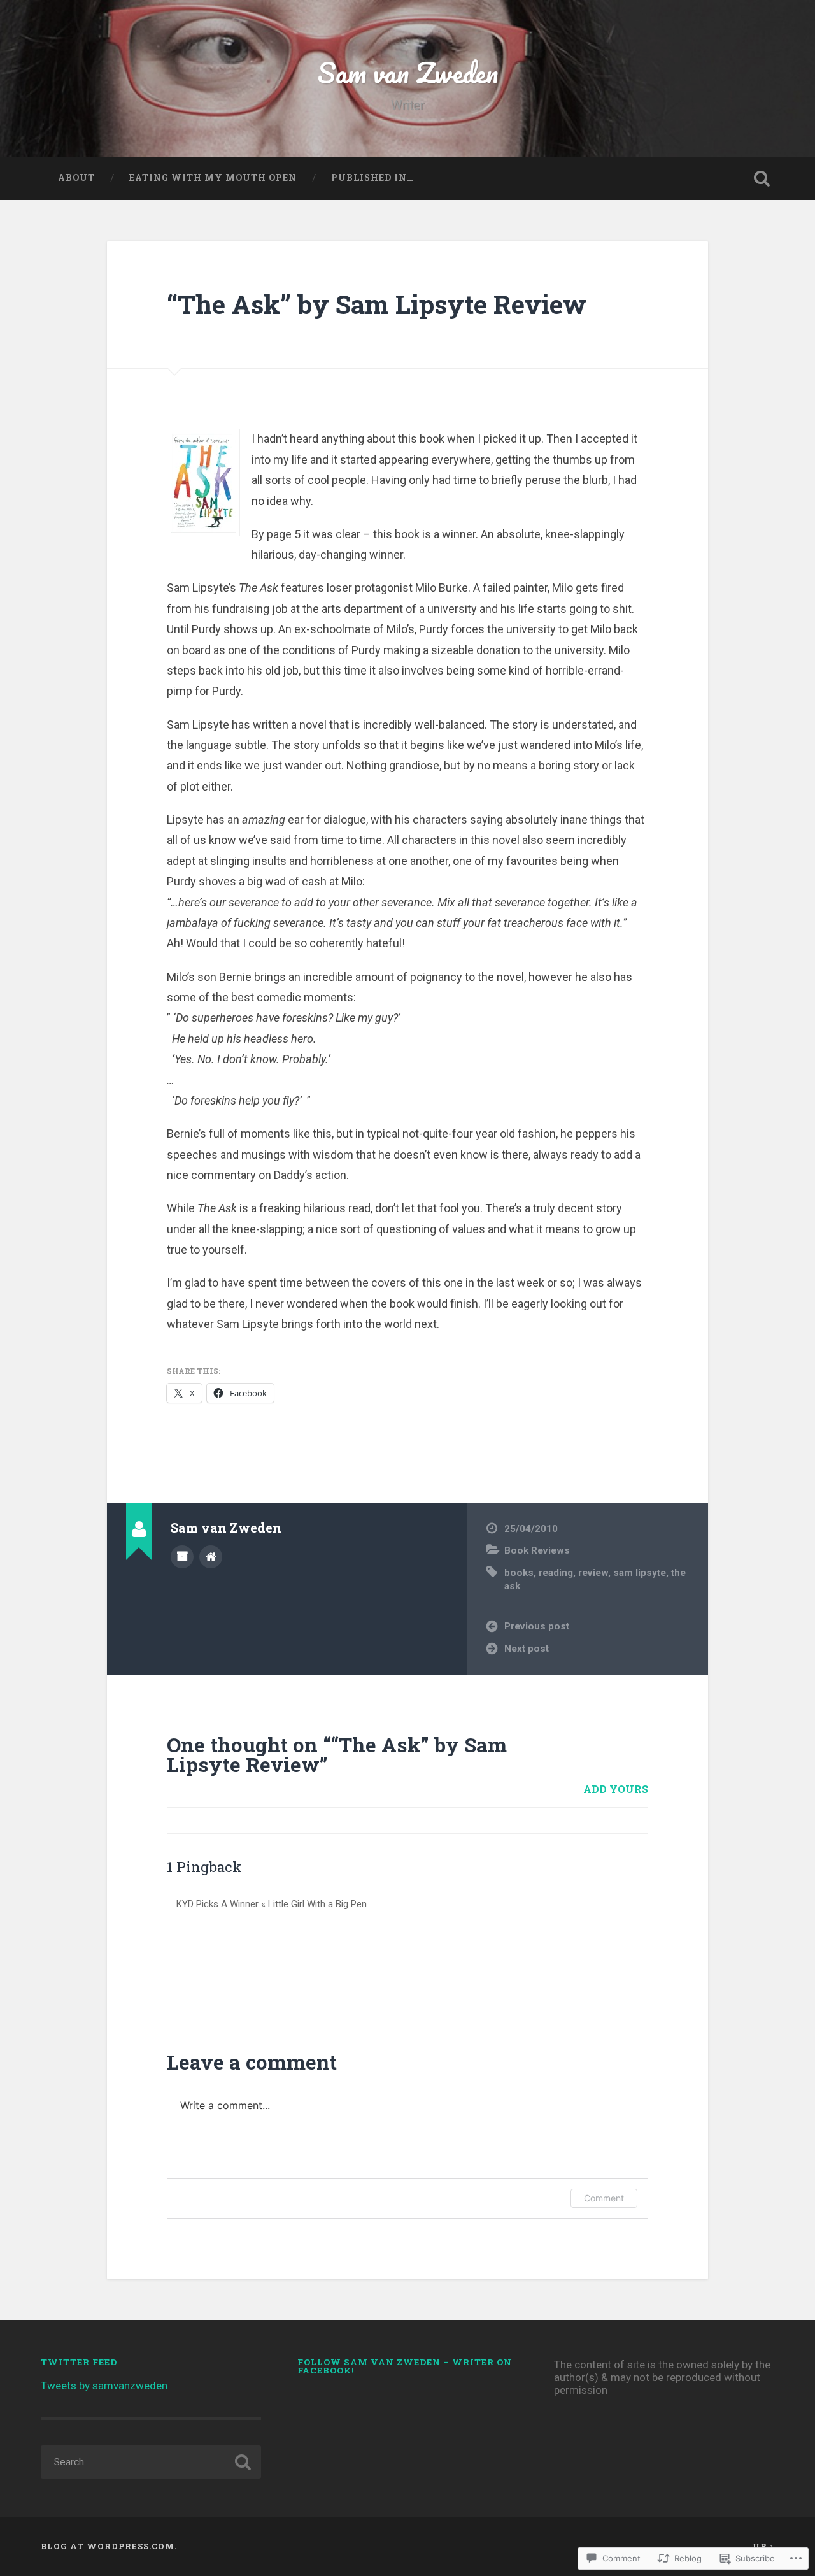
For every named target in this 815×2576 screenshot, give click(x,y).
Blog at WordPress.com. (109, 2546)
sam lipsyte (640, 1573)
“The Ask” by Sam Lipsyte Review (377, 304)
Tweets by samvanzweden (104, 2386)
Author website (211, 1557)
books (519, 1573)
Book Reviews (537, 1550)
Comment (604, 2198)
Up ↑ (763, 2546)
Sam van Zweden (408, 72)
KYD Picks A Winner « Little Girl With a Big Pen (272, 1904)
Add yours (616, 1789)
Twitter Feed (79, 2362)
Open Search (762, 178)
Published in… (372, 178)
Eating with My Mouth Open (213, 178)
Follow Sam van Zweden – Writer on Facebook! (405, 2366)
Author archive (182, 1557)
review (593, 1573)
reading (556, 1573)
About (76, 178)
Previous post (537, 1626)
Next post (527, 1649)
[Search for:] (151, 2462)
